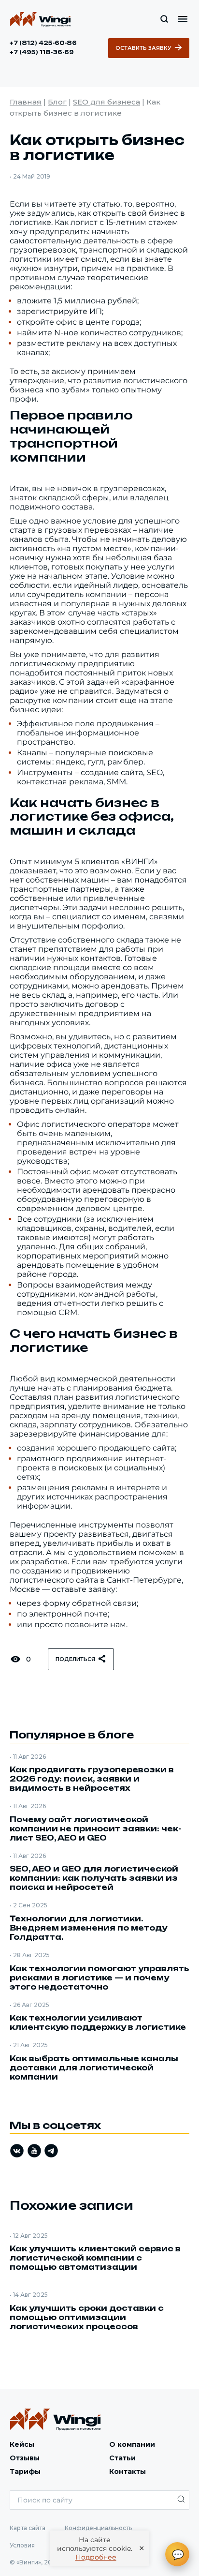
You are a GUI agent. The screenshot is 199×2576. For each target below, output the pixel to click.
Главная (26, 102)
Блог (57, 102)
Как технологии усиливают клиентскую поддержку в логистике (98, 2022)
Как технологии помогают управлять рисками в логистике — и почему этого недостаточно (99, 1978)
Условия (22, 2545)
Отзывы (25, 2458)
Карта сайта (28, 2528)
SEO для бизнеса (107, 102)
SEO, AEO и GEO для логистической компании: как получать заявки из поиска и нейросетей (94, 1878)
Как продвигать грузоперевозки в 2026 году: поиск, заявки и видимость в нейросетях (92, 1779)
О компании (132, 2444)
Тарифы (25, 2471)
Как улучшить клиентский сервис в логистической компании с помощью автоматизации (95, 2258)
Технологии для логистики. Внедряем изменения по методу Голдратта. (88, 1928)
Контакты (128, 2471)
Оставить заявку (143, 48)
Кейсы (22, 2444)
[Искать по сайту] (164, 19)
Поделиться (75, 1659)
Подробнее (96, 2557)
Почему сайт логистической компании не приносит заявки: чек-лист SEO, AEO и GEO (95, 1829)
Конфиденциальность (98, 2528)
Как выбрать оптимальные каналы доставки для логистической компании (94, 2068)
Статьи (122, 2458)
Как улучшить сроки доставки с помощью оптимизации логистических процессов (87, 2317)
